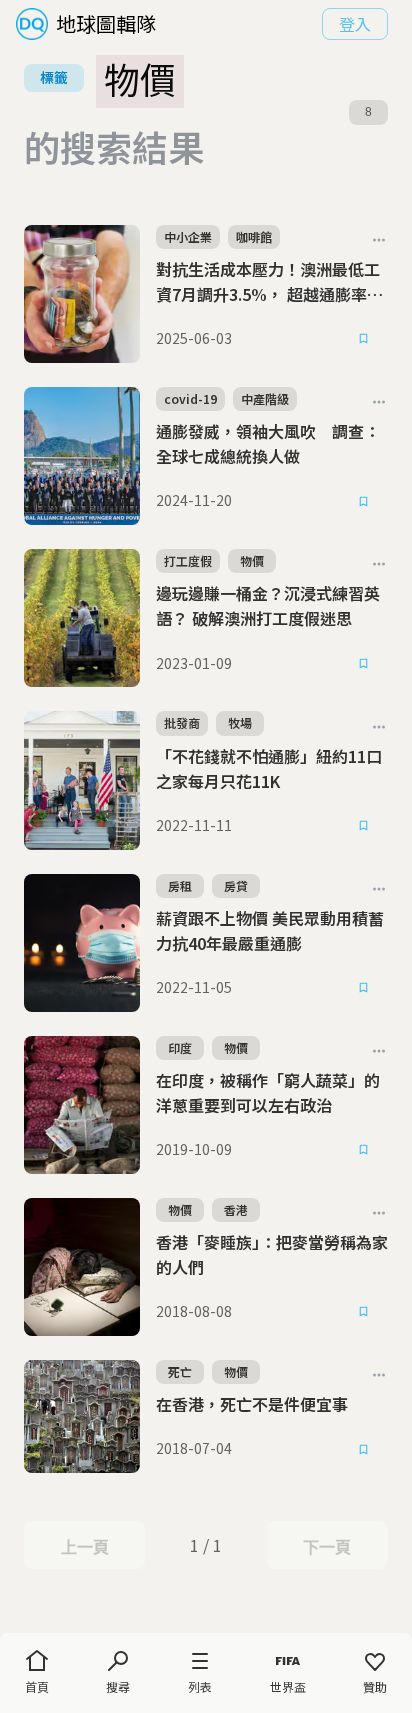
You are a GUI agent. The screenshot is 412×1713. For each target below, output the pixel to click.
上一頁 (84, 1547)
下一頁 (326, 1547)
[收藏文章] (364, 339)
